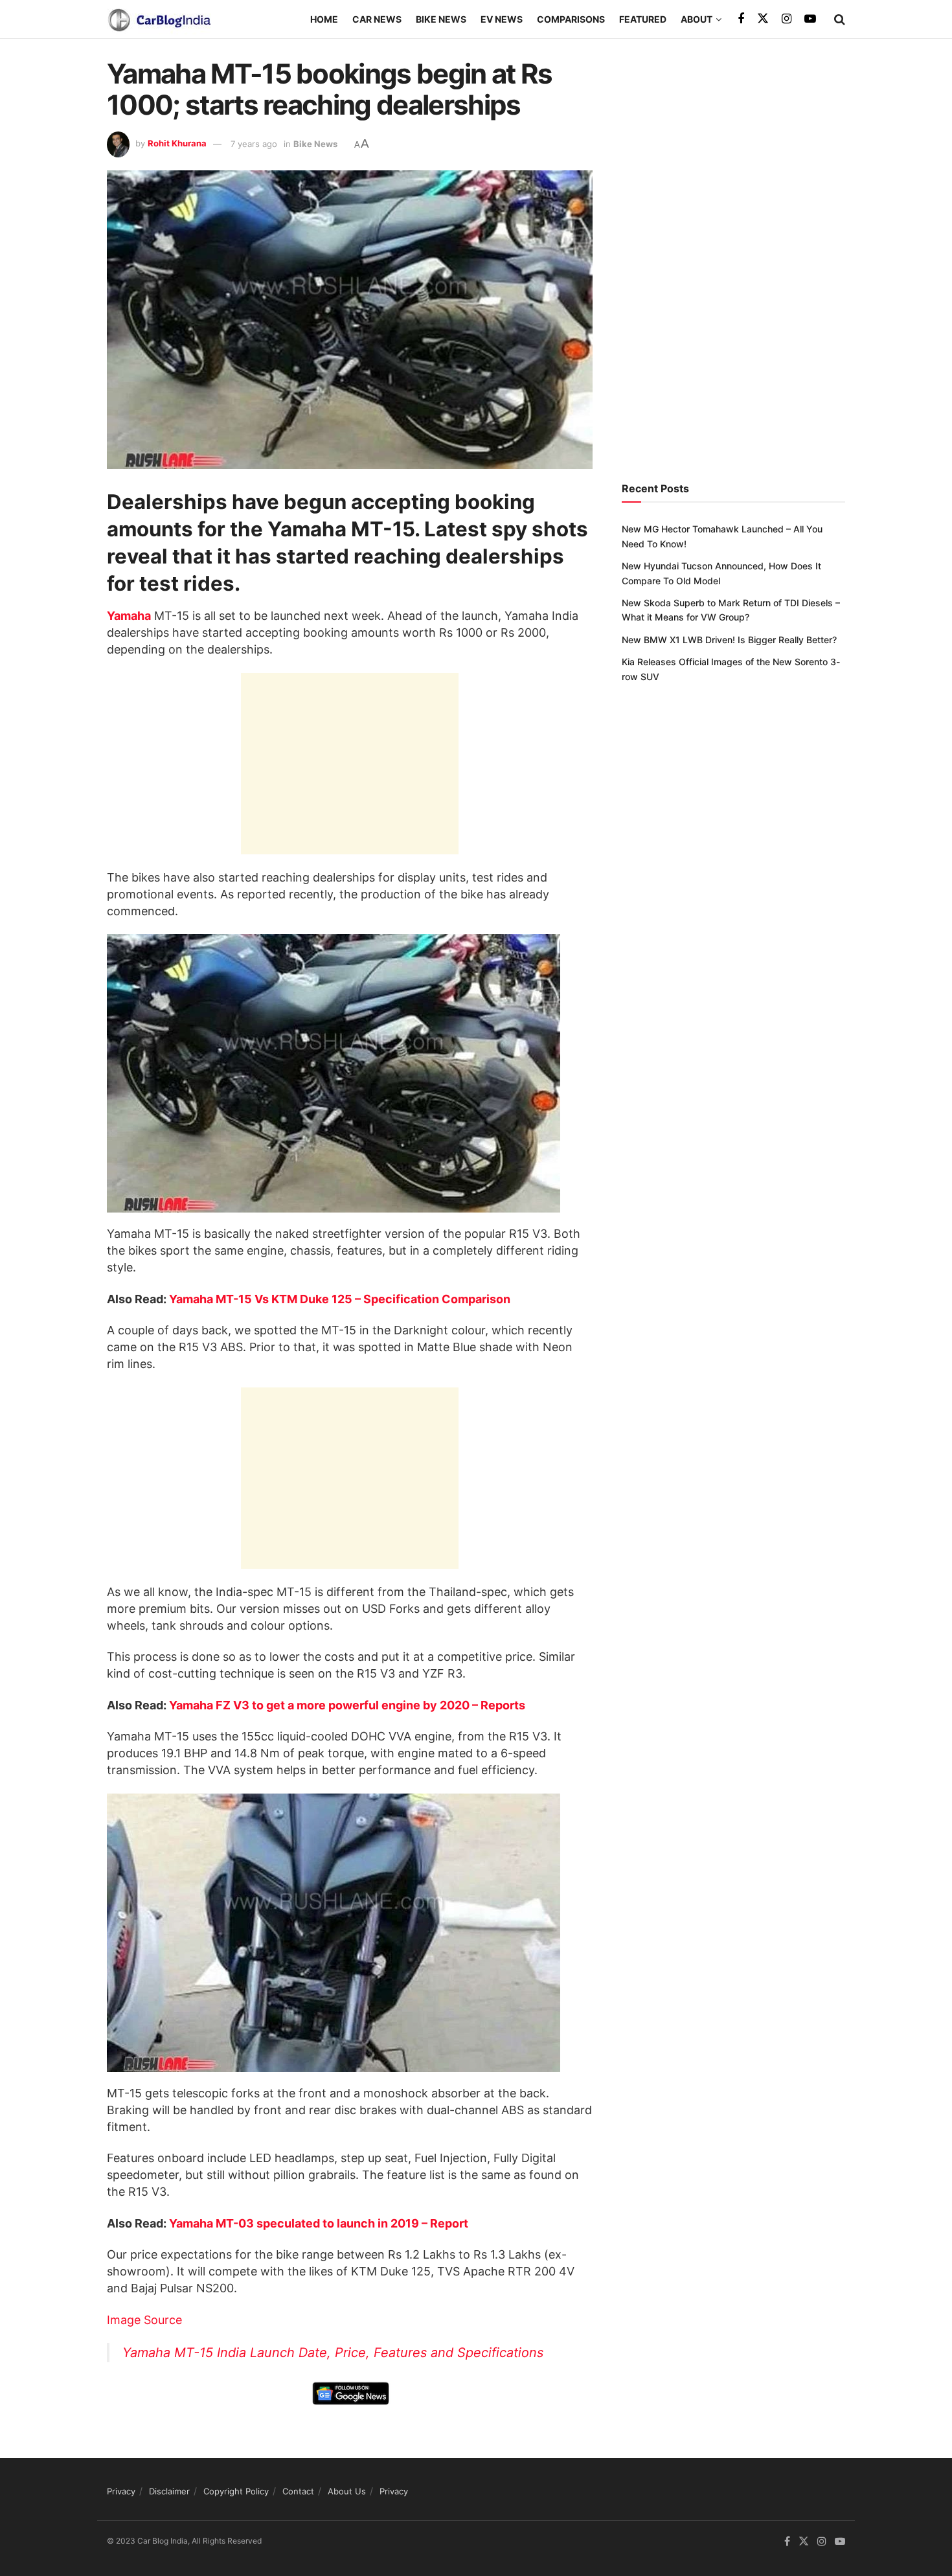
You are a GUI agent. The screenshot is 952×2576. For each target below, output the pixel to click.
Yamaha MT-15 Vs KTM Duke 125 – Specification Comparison (340, 1299)
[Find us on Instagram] (787, 19)
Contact (298, 2491)
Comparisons (571, 19)
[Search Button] (840, 19)
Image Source (144, 2320)
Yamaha (129, 616)
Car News (377, 19)
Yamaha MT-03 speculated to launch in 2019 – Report (319, 2223)
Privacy (121, 2491)
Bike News (441, 19)
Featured (643, 19)
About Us (347, 2491)
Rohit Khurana (177, 144)
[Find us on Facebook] (741, 19)
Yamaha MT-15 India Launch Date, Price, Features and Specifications (333, 2353)
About (697, 19)
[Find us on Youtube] (810, 19)
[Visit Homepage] (159, 19)
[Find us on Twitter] (763, 19)
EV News (502, 19)
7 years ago (254, 144)
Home (324, 19)
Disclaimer (169, 2491)
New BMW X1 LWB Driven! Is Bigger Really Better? (729, 640)
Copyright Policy (236, 2491)
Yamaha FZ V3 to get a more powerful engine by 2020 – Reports (347, 1705)
